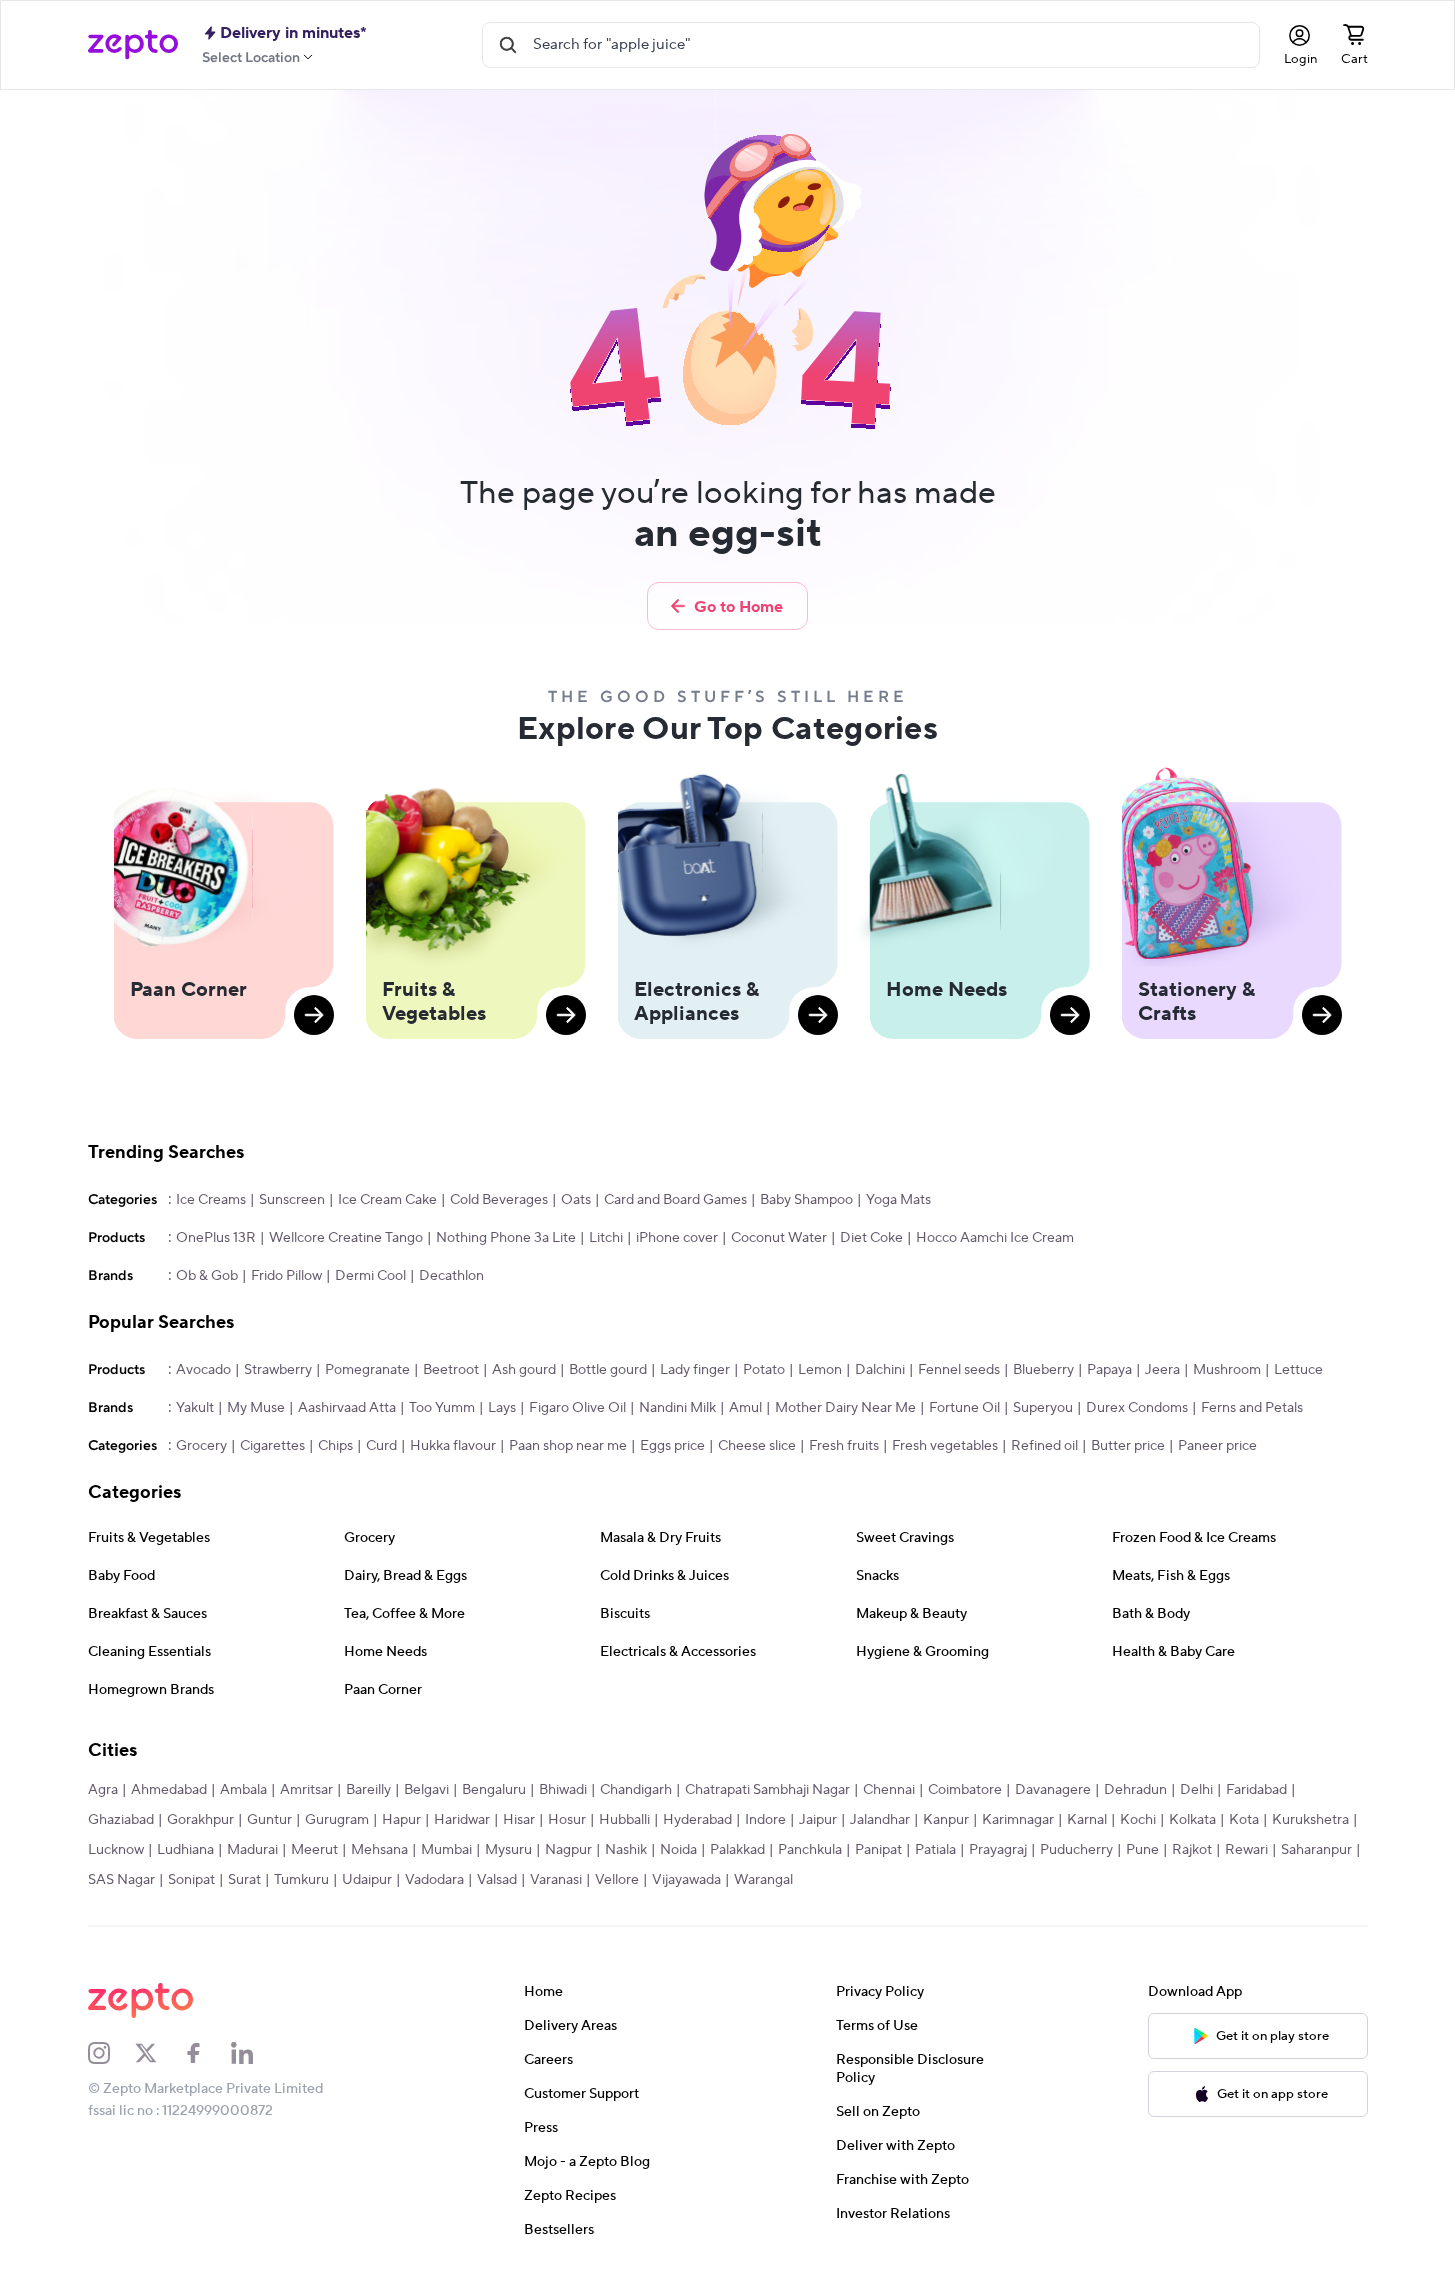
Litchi (606, 1238)
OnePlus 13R (216, 1238)
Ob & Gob (207, 1276)
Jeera (1162, 1370)
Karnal (1087, 1820)
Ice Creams (211, 1200)
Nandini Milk (677, 1408)
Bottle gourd (608, 1370)
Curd (381, 1446)
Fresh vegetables (945, 1446)
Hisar (519, 1820)
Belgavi (426, 1790)
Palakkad (737, 1850)
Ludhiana (185, 1850)
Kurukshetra (1310, 1820)
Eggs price (672, 1446)
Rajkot (1192, 1850)
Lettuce (1298, 1370)
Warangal (763, 1880)
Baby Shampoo (806, 1200)
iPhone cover (677, 1238)
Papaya (1109, 1370)
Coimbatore (965, 1790)
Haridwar (462, 1820)
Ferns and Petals (1252, 1408)
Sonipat (191, 1880)
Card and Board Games (675, 1200)
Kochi (1138, 1820)
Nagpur (568, 1850)
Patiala (935, 1850)
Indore (765, 1820)
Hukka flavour (453, 1446)
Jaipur (818, 1820)
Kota (1244, 1820)
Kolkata (1192, 1820)
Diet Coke (871, 1238)
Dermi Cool (370, 1276)
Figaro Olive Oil (577, 1408)
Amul (745, 1408)
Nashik (626, 1850)
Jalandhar (880, 1820)
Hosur (567, 1820)
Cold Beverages (499, 1200)
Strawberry (278, 1370)
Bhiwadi (563, 1790)
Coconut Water (779, 1238)
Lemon (820, 1370)
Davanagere (1053, 1790)
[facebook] (207, 2053)
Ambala (243, 1790)
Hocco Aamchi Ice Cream (995, 1238)
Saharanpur (1316, 1850)
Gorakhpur (200, 1820)
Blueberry (1043, 1370)
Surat (244, 1880)
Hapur (401, 1820)
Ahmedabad (169, 1790)
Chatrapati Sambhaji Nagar (767, 1790)
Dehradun (1135, 1790)
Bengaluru (494, 1790)
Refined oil (1044, 1446)
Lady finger (695, 1370)
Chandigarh (636, 1790)
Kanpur (946, 1820)
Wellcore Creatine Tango (346, 1238)
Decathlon (451, 1276)
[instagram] (112, 2053)
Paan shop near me (568, 1446)
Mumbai (446, 1850)
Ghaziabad (121, 1820)
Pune (1142, 1850)
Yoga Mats (898, 1200)
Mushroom (1227, 1370)
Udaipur (367, 1880)
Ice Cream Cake (387, 1200)
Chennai (889, 1790)
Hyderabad (697, 1820)
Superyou (1043, 1408)
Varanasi (556, 1880)
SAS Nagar (121, 1880)
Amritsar (306, 1790)
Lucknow (116, 1850)
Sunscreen (292, 1200)
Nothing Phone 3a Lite (506, 1238)
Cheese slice (757, 1446)
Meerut (314, 1850)
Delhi (1196, 1790)
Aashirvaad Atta (347, 1408)
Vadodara (434, 1880)
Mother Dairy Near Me (845, 1408)
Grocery (201, 1446)
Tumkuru (301, 1880)
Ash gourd (524, 1370)
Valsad (497, 1880)
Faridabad (1256, 1790)
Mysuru (508, 1850)
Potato (764, 1370)
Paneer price (1217, 1446)
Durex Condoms (1137, 1408)
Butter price (1128, 1446)
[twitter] (159, 2053)
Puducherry (1076, 1850)
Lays (502, 1408)
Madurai (252, 1850)
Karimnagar (1018, 1820)
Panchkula (810, 1850)
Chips (335, 1446)
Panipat (878, 1850)
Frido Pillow (286, 1276)
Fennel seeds (959, 1370)
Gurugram (337, 1820)
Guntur (269, 1820)
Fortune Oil (964, 1408)
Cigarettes (272, 1446)
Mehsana (379, 1850)
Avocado (203, 1370)
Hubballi (624, 1820)
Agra (103, 1790)
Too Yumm (442, 1408)
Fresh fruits (844, 1446)
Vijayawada (686, 1880)
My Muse (256, 1408)
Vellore (617, 1880)
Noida (678, 1850)
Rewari (1246, 1850)
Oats (576, 1200)
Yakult (195, 1408)
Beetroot (451, 1370)
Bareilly (368, 1790)
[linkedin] (255, 2053)
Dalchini (880, 1370)
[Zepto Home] (133, 45)
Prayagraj (998, 1850)
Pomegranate (367, 1370)
